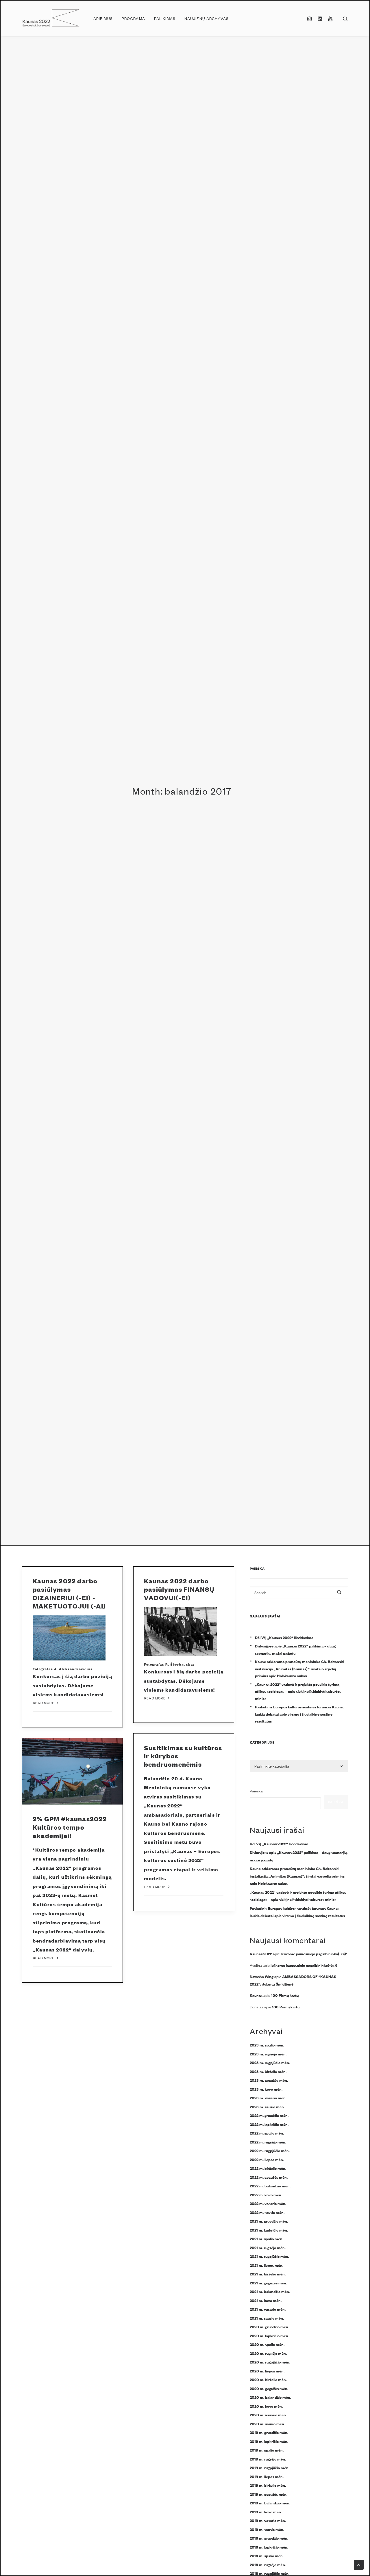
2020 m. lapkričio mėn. (269, 2335)
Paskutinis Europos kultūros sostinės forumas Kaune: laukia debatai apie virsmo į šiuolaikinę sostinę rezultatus (299, 1714)
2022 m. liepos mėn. (267, 2159)
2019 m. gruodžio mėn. (269, 2432)
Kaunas (256, 1995)
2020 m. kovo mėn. (266, 2406)
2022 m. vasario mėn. (268, 2203)
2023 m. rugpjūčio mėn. (270, 2062)
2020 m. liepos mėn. (267, 2371)
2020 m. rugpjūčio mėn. (270, 2362)
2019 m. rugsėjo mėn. (268, 2459)
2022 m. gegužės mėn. (269, 2177)
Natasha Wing (262, 1976)
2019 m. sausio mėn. (267, 2529)
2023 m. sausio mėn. (267, 2107)
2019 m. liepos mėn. (267, 2476)
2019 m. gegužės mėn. (269, 2494)
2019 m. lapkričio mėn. (269, 2441)
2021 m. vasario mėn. (268, 2309)
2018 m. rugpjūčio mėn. (270, 2573)
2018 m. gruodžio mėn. (269, 2538)
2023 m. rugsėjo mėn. (268, 2054)
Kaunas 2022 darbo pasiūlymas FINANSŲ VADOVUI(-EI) (179, 1589)
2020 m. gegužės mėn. (269, 2388)
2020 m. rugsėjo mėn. (268, 2353)
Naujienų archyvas (207, 18)
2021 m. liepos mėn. (267, 2265)
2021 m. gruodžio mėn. (269, 2221)
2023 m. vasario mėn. (268, 2098)
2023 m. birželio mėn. (268, 2071)
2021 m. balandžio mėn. (270, 2291)
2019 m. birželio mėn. (268, 2485)
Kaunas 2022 (261, 1954)
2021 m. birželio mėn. (268, 2274)
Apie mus (103, 18)
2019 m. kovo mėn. (266, 2512)
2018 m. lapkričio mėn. (269, 2547)
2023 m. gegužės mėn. (269, 2080)
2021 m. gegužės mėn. (268, 2283)
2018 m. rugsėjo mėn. (268, 2564)
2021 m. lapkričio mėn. (269, 2230)
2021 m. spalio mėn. (267, 2238)
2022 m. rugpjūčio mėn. (270, 2150)
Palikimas (165, 18)
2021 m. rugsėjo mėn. (268, 2247)
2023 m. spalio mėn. (267, 2045)
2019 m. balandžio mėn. (270, 2503)
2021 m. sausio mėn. (267, 2318)
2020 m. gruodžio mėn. (269, 2327)
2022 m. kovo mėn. (266, 2195)
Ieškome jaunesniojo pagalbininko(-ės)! (314, 1954)
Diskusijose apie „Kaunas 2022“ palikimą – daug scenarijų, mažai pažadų (295, 1649)
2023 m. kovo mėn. (266, 2089)
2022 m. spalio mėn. (267, 2133)
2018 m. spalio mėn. (267, 2556)
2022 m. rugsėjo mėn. (268, 2142)
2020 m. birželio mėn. (268, 2379)
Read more (44, 1703)
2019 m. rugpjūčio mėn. (270, 2467)
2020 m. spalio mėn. (267, 2344)
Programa (133, 18)
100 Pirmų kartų (285, 1995)
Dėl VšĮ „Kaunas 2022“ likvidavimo (284, 1637)
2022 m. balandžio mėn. (270, 2186)
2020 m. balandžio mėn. (270, 2397)
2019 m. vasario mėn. (268, 2520)
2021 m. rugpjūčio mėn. (269, 2256)
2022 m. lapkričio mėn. (269, 2124)
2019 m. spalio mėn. (267, 2450)
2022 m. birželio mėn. (268, 2168)
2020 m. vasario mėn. (268, 2415)
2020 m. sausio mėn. (267, 2424)
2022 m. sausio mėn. (267, 2212)
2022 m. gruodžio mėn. (269, 2115)
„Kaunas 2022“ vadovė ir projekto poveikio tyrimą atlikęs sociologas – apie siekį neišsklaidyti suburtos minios (298, 1691)
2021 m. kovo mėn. (266, 2300)
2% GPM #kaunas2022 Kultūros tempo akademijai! (70, 1827)
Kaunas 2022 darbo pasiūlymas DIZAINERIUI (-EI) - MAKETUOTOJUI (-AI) (69, 1593)
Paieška (256, 1791)
